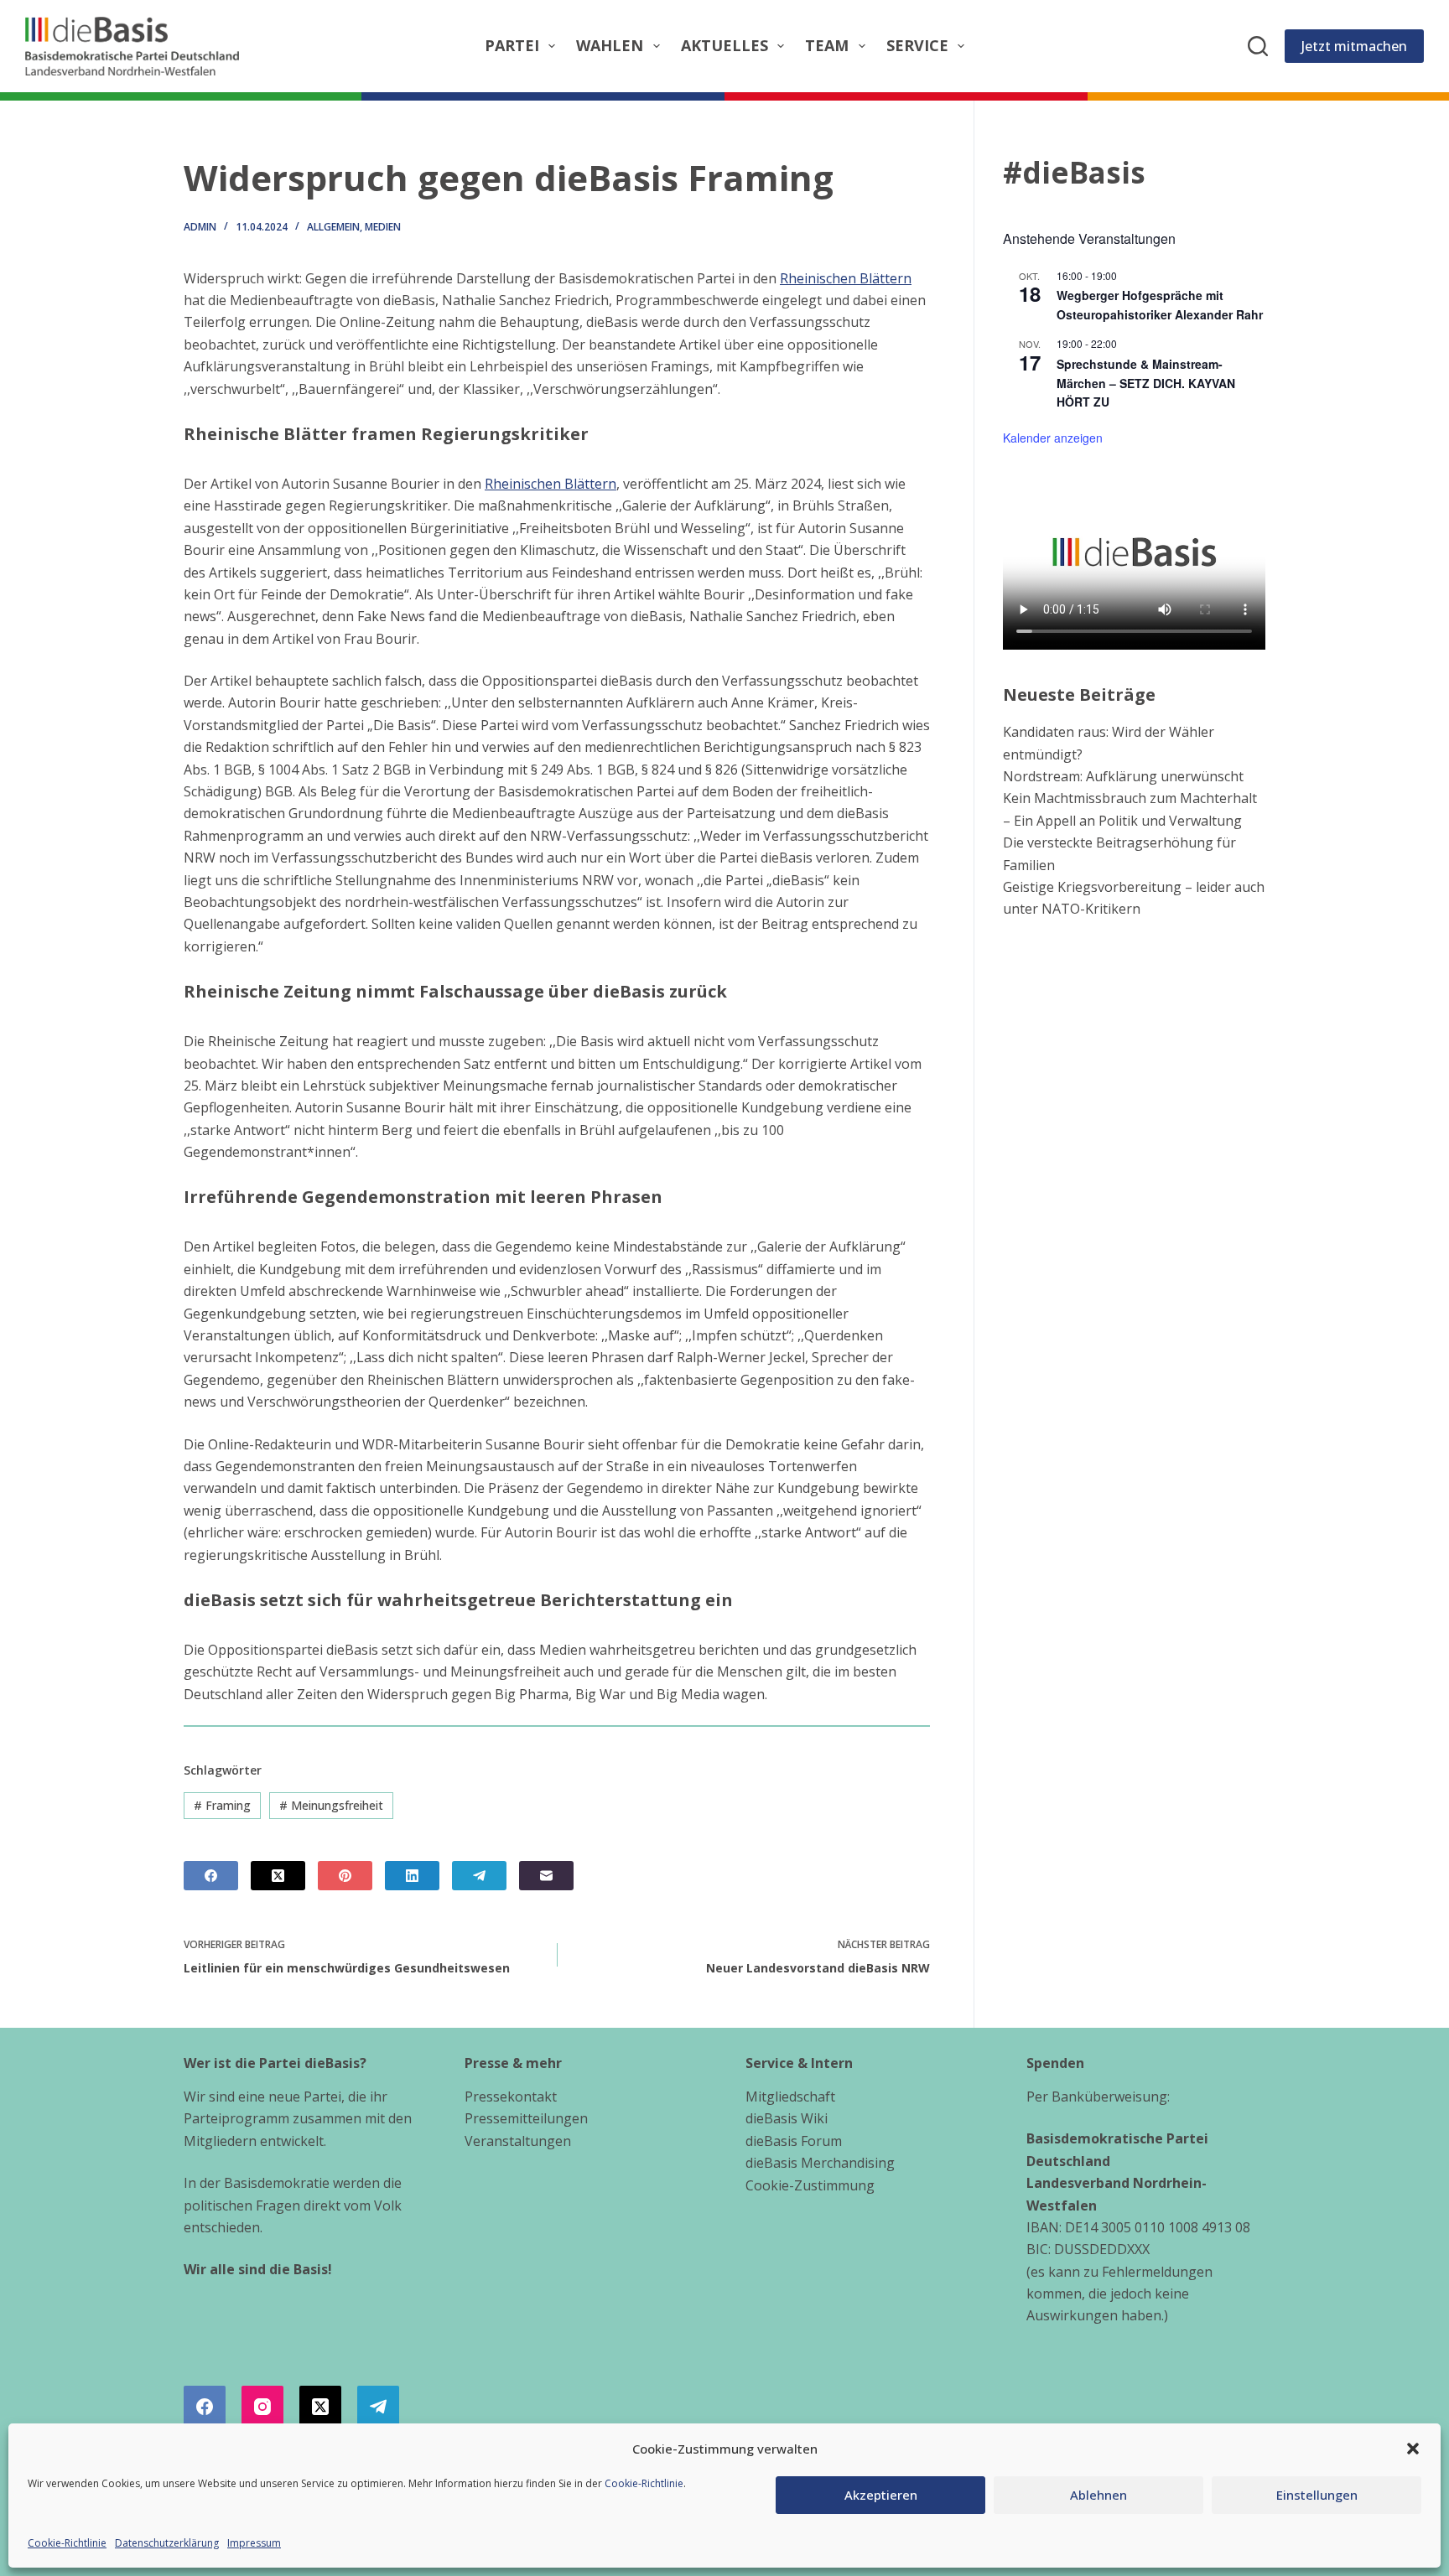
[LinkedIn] (412, 1876)
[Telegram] (479, 1876)
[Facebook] (211, 1876)
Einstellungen (1317, 2495)
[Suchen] (1258, 46)
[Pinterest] (345, 1876)
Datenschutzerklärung (167, 2543)
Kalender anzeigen (1053, 438)
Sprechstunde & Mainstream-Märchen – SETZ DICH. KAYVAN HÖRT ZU (1146, 383)
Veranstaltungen (518, 2141)
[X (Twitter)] (278, 1876)
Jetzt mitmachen (1354, 46)
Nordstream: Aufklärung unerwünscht (1123, 776)
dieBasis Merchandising (820, 2163)
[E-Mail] (546, 1876)
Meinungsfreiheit (331, 1805)
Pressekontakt (511, 2097)
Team (827, 45)
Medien (383, 227)
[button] (1413, 2449)
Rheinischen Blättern (846, 278)
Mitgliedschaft (790, 2097)
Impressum (254, 2543)
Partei (512, 45)
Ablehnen (1098, 2495)
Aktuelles (724, 45)
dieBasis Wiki (787, 2118)
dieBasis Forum (794, 2141)
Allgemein (333, 227)
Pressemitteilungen (526, 2118)
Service (917, 45)
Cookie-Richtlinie (644, 2483)
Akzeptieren (881, 2495)
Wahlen (610, 45)
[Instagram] (262, 2407)
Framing (222, 1805)
